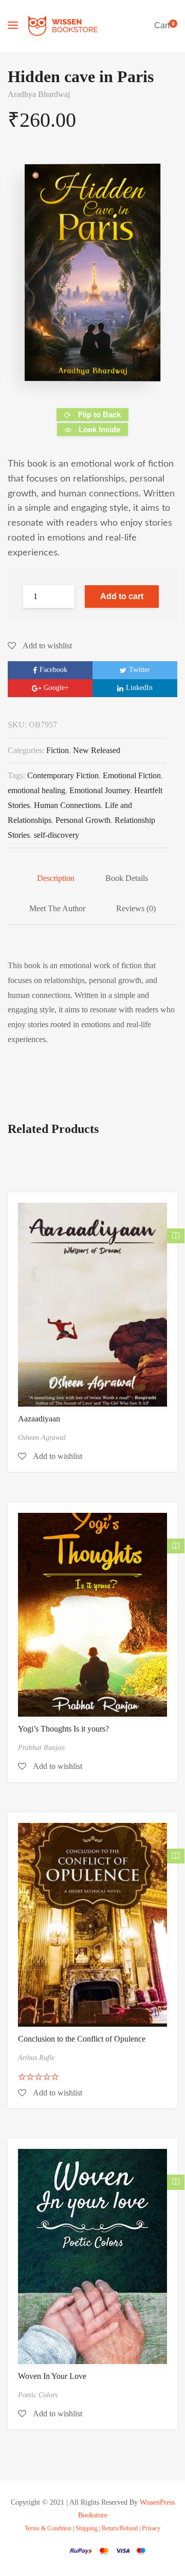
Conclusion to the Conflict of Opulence (82, 2039)
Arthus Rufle (36, 2058)
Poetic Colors (38, 2395)
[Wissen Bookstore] (63, 26)
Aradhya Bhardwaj (39, 94)
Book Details (127, 878)
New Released (97, 750)
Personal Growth (83, 820)
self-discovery (57, 835)
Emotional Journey (100, 790)
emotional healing (36, 790)
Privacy (151, 2529)
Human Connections (67, 805)
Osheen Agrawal (42, 1438)
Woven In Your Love (52, 2376)
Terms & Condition (48, 2529)
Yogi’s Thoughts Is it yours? (63, 1729)
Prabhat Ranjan (41, 1748)
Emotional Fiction (132, 775)
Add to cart (122, 596)
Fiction (58, 750)
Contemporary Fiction (63, 775)
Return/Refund (120, 2529)
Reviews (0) (136, 908)
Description (56, 878)
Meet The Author (57, 908)
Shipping (87, 2529)
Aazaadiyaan (39, 1419)
